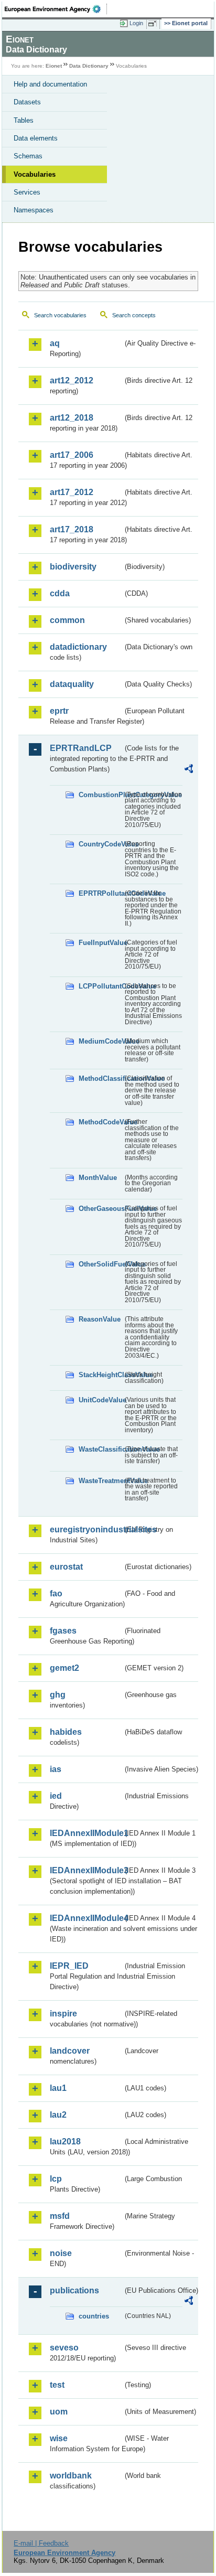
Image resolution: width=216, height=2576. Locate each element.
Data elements (36, 138)
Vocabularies (35, 174)
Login (136, 23)
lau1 (58, 2088)
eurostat (66, 1567)
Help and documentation (50, 84)
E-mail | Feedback (41, 2543)
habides (66, 1732)
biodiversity (73, 567)
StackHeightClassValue (101, 1375)
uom (59, 2412)
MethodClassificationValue (101, 1078)
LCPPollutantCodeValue (101, 986)
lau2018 (65, 2142)
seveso (64, 2348)
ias (56, 1769)
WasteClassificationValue (101, 1449)
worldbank (71, 2476)
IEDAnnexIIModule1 (86, 1833)
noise (61, 2253)
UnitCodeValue (101, 1400)
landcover (70, 2051)
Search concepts (134, 315)
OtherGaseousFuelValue (101, 1209)
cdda (60, 593)
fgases (63, 1631)
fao (56, 1593)
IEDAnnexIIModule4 (86, 1918)
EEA (56, 9)
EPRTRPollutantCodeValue (101, 893)
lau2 (58, 2115)
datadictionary (78, 647)
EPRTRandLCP (81, 748)
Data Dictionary (89, 66)
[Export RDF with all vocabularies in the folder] (189, 770)
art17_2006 (72, 455)
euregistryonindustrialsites (86, 1529)
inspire (63, 2014)
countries (94, 2316)
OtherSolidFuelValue (101, 1264)
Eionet (54, 66)
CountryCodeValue (101, 844)
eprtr (59, 711)
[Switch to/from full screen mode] (154, 24)
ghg (58, 1695)
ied (56, 1796)
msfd (60, 2216)
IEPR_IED (69, 1966)
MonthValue (98, 1178)
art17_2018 (72, 529)
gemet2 (64, 1668)
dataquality (72, 684)
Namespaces (34, 210)
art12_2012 (72, 380)
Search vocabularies (60, 315)
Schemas (28, 156)
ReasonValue (100, 1319)
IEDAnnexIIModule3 (86, 1870)
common (67, 620)
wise (59, 2438)
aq (55, 343)
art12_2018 (72, 418)
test (57, 2385)
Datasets (27, 102)
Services (27, 192)
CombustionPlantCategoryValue (101, 795)
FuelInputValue (101, 943)
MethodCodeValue (101, 1122)
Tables (24, 120)
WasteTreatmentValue (101, 1481)
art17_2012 (72, 492)
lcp (56, 2179)
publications (74, 2290)
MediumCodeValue (101, 1041)
